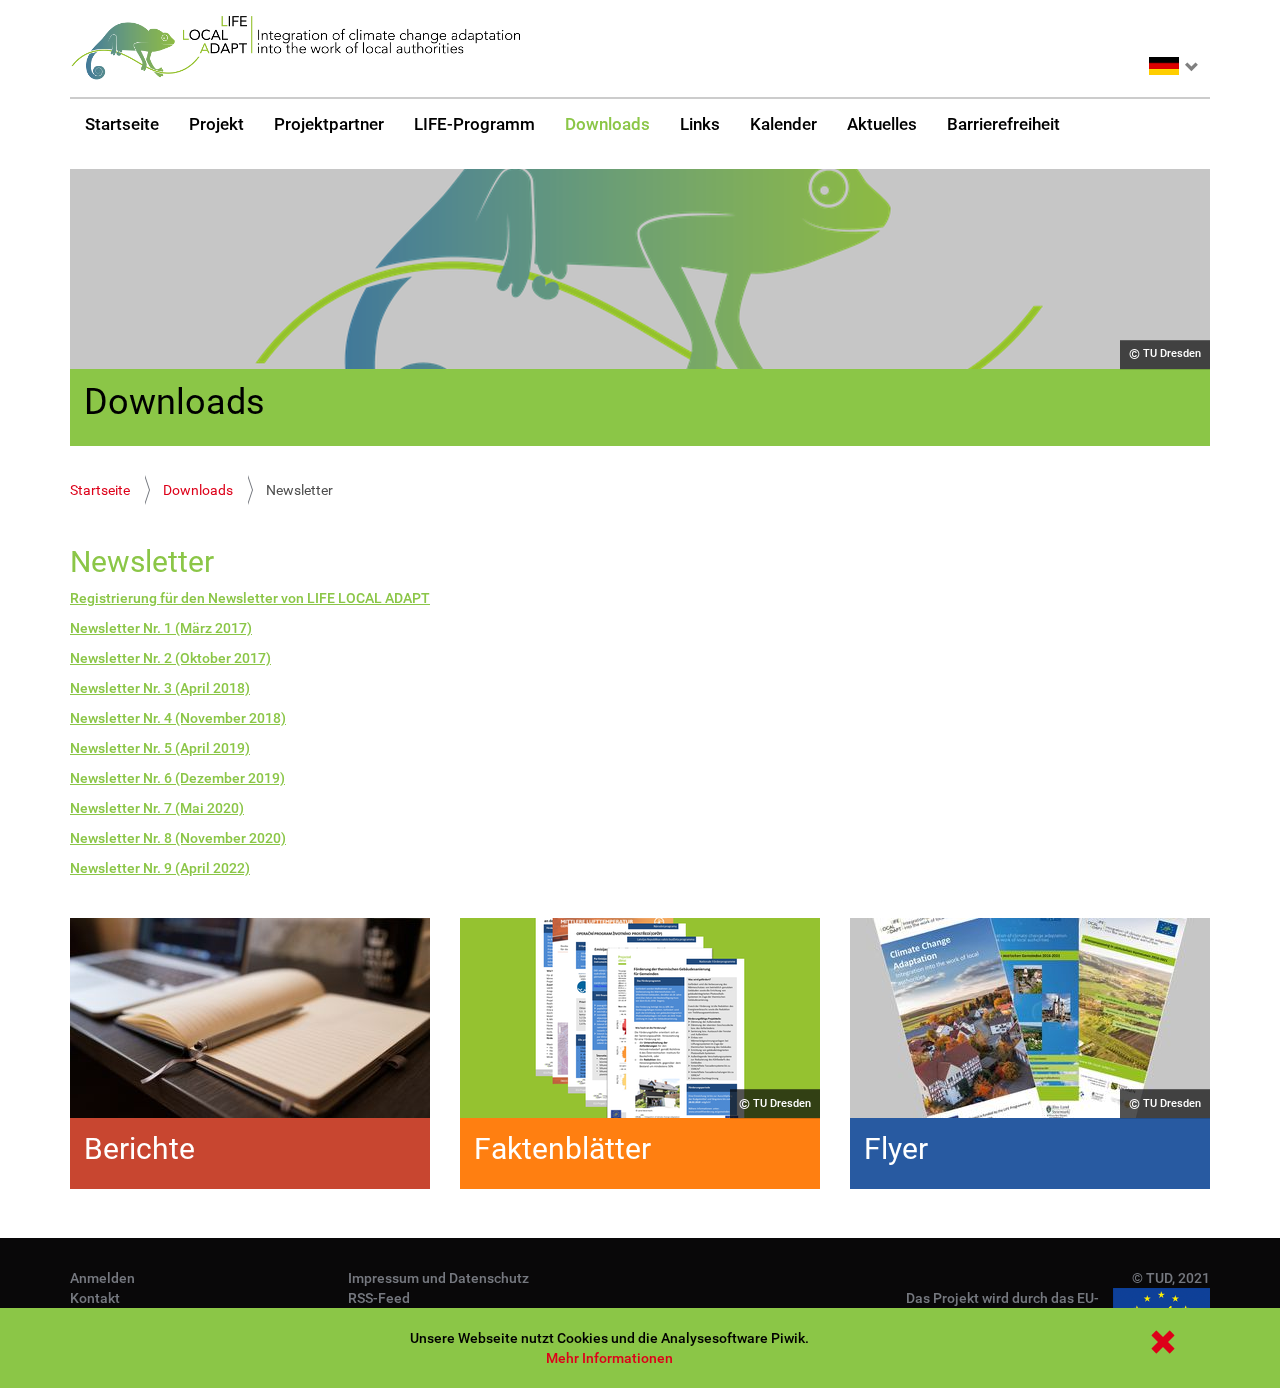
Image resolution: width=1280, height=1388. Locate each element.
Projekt (216, 124)
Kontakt (95, 1298)
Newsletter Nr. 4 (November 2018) (178, 718)
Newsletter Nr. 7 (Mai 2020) (157, 808)
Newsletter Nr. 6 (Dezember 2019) (177, 778)
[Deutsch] (295, 48)
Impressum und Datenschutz (438, 1278)
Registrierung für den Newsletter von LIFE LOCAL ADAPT (250, 598)
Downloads (607, 124)
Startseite (122, 124)
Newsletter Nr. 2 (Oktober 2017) (170, 658)
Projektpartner (329, 124)
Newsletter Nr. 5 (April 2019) (160, 748)
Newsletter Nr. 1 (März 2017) (161, 628)
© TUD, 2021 (1171, 1278)
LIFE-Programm (474, 124)
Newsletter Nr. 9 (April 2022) (160, 868)
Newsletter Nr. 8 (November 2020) (178, 838)
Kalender (783, 124)
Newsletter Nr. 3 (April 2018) (160, 688)
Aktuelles (882, 124)
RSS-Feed (379, 1298)
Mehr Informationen (609, 1358)
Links (700, 124)
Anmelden (102, 1278)
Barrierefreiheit (1003, 124)
